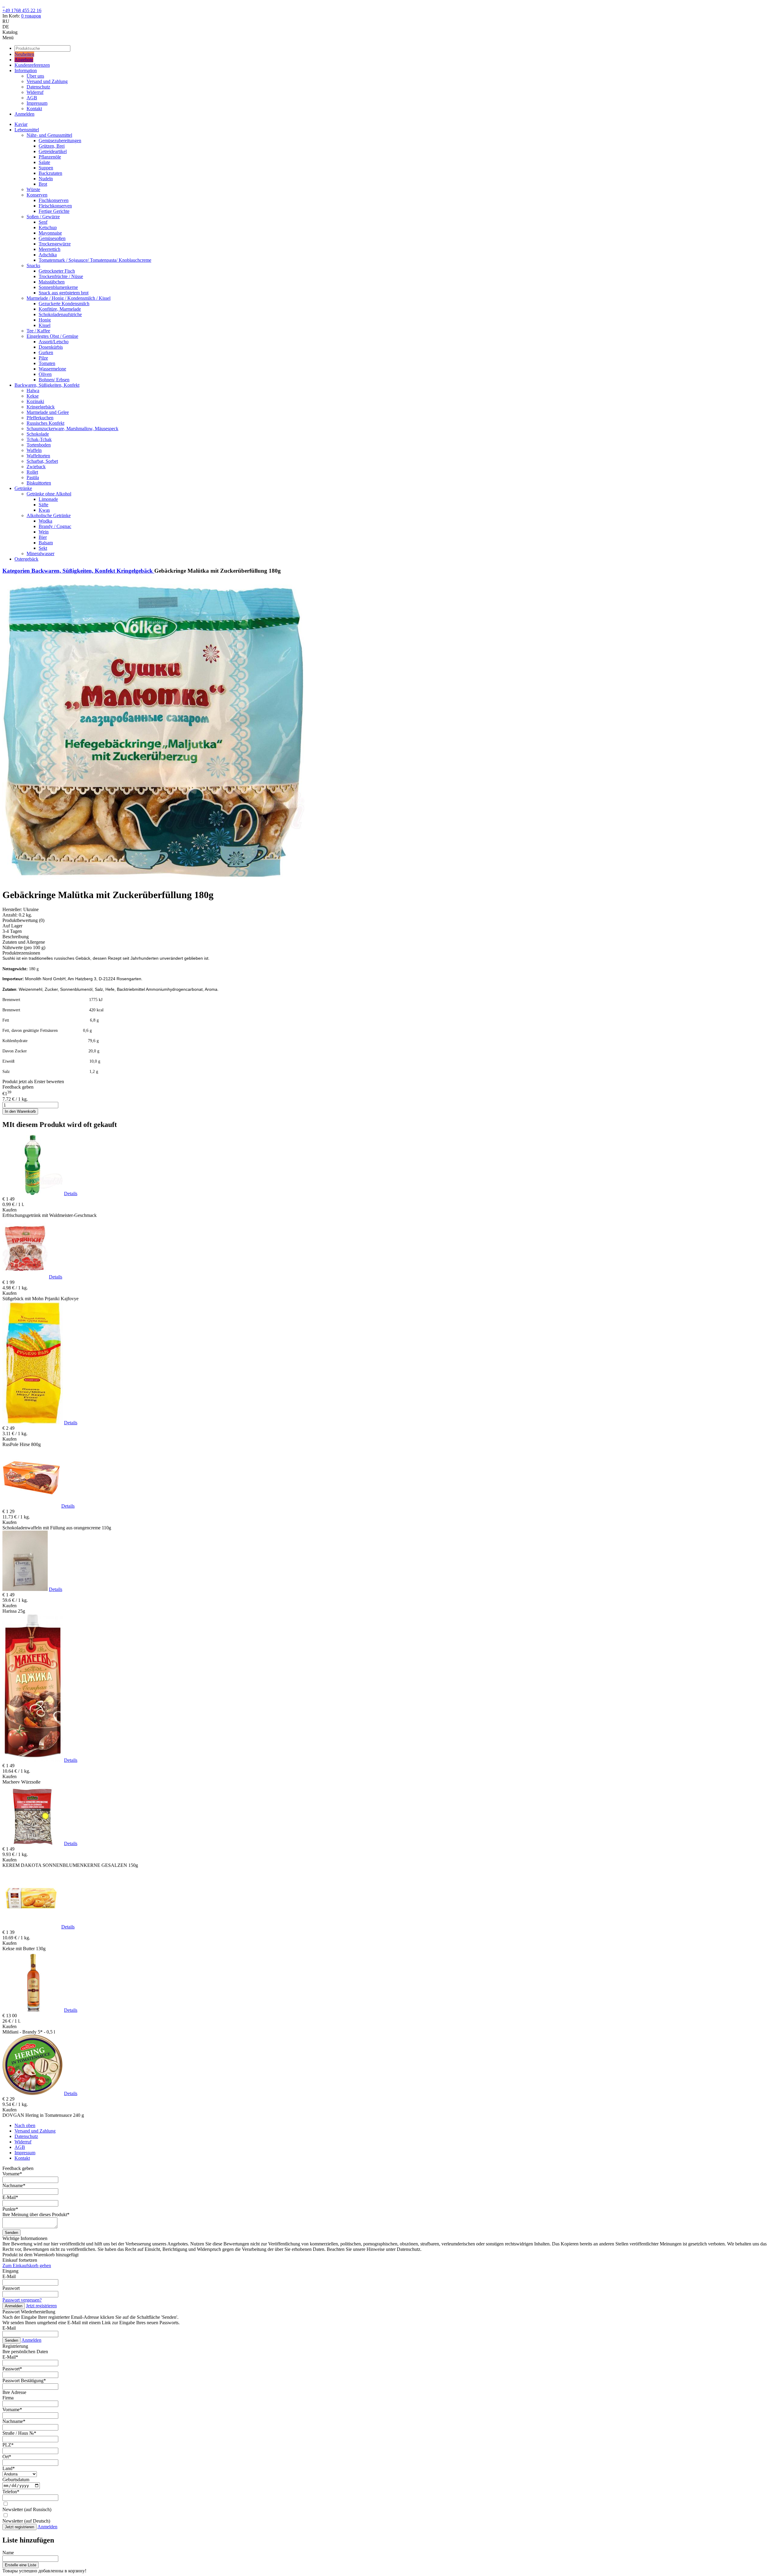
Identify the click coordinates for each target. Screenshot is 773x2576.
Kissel (45, 325)
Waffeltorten (38, 456)
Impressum (37, 103)
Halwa (33, 390)
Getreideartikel (53, 151)
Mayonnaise (50, 233)
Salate (44, 162)
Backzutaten (50, 173)
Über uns (35, 76)
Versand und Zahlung (47, 81)
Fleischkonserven (55, 206)
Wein (44, 532)
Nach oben (25, 2125)
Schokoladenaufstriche (60, 314)
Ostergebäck (26, 559)
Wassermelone (52, 369)
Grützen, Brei (52, 146)
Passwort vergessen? (22, 2300)
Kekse (33, 396)
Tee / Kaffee (38, 331)
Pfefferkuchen (40, 418)
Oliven (45, 374)
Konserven (37, 195)
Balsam (46, 543)
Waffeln (34, 450)
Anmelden (24, 114)
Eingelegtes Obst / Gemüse (52, 336)
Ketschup (48, 227)
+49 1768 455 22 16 (22, 10)
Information (26, 70)
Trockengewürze (55, 244)
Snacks (33, 266)
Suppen (46, 168)
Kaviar (21, 124)
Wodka (45, 521)
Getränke (23, 488)
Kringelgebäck (41, 407)
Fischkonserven (54, 200)
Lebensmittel (27, 130)
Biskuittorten (39, 483)
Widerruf (35, 92)
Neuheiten (24, 54)
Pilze (43, 358)
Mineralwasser (40, 554)
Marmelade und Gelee (48, 412)
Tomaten (47, 363)
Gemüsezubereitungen (60, 141)
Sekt (43, 548)
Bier (43, 537)
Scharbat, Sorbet (42, 461)
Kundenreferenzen (32, 65)
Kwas (44, 510)
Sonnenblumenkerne (58, 287)
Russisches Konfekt (45, 423)
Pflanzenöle (50, 157)
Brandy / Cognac (55, 526)
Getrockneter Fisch (57, 271)
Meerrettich (50, 249)
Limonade (48, 499)
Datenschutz (38, 87)
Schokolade (38, 434)
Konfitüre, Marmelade (60, 309)
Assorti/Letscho (54, 342)
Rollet (32, 472)
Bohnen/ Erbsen (54, 380)
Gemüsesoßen (52, 238)
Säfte (43, 505)
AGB (32, 98)
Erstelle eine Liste (21, 2565)
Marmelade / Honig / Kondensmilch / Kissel (69, 298)
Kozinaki (35, 401)
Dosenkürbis (51, 347)
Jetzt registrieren (41, 2306)
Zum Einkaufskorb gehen (27, 2266)
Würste (33, 189)
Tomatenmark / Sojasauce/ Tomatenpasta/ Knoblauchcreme (95, 260)
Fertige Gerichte (54, 211)
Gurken (46, 352)
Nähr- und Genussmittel (49, 135)
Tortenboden (39, 445)
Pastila (33, 477)
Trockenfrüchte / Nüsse (61, 276)
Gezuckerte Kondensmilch (64, 304)
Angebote (24, 60)
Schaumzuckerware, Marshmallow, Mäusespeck (72, 429)
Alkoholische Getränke (49, 515)
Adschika (48, 255)
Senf (43, 222)
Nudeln (46, 179)
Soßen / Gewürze (43, 217)
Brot (43, 184)
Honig (45, 320)
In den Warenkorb (20, 1111)
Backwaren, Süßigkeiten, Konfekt (47, 385)
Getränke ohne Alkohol (49, 494)
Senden (11, 2233)
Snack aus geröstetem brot (64, 293)
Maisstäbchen (52, 282)
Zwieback (36, 467)
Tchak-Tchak (39, 439)
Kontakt (34, 109)
